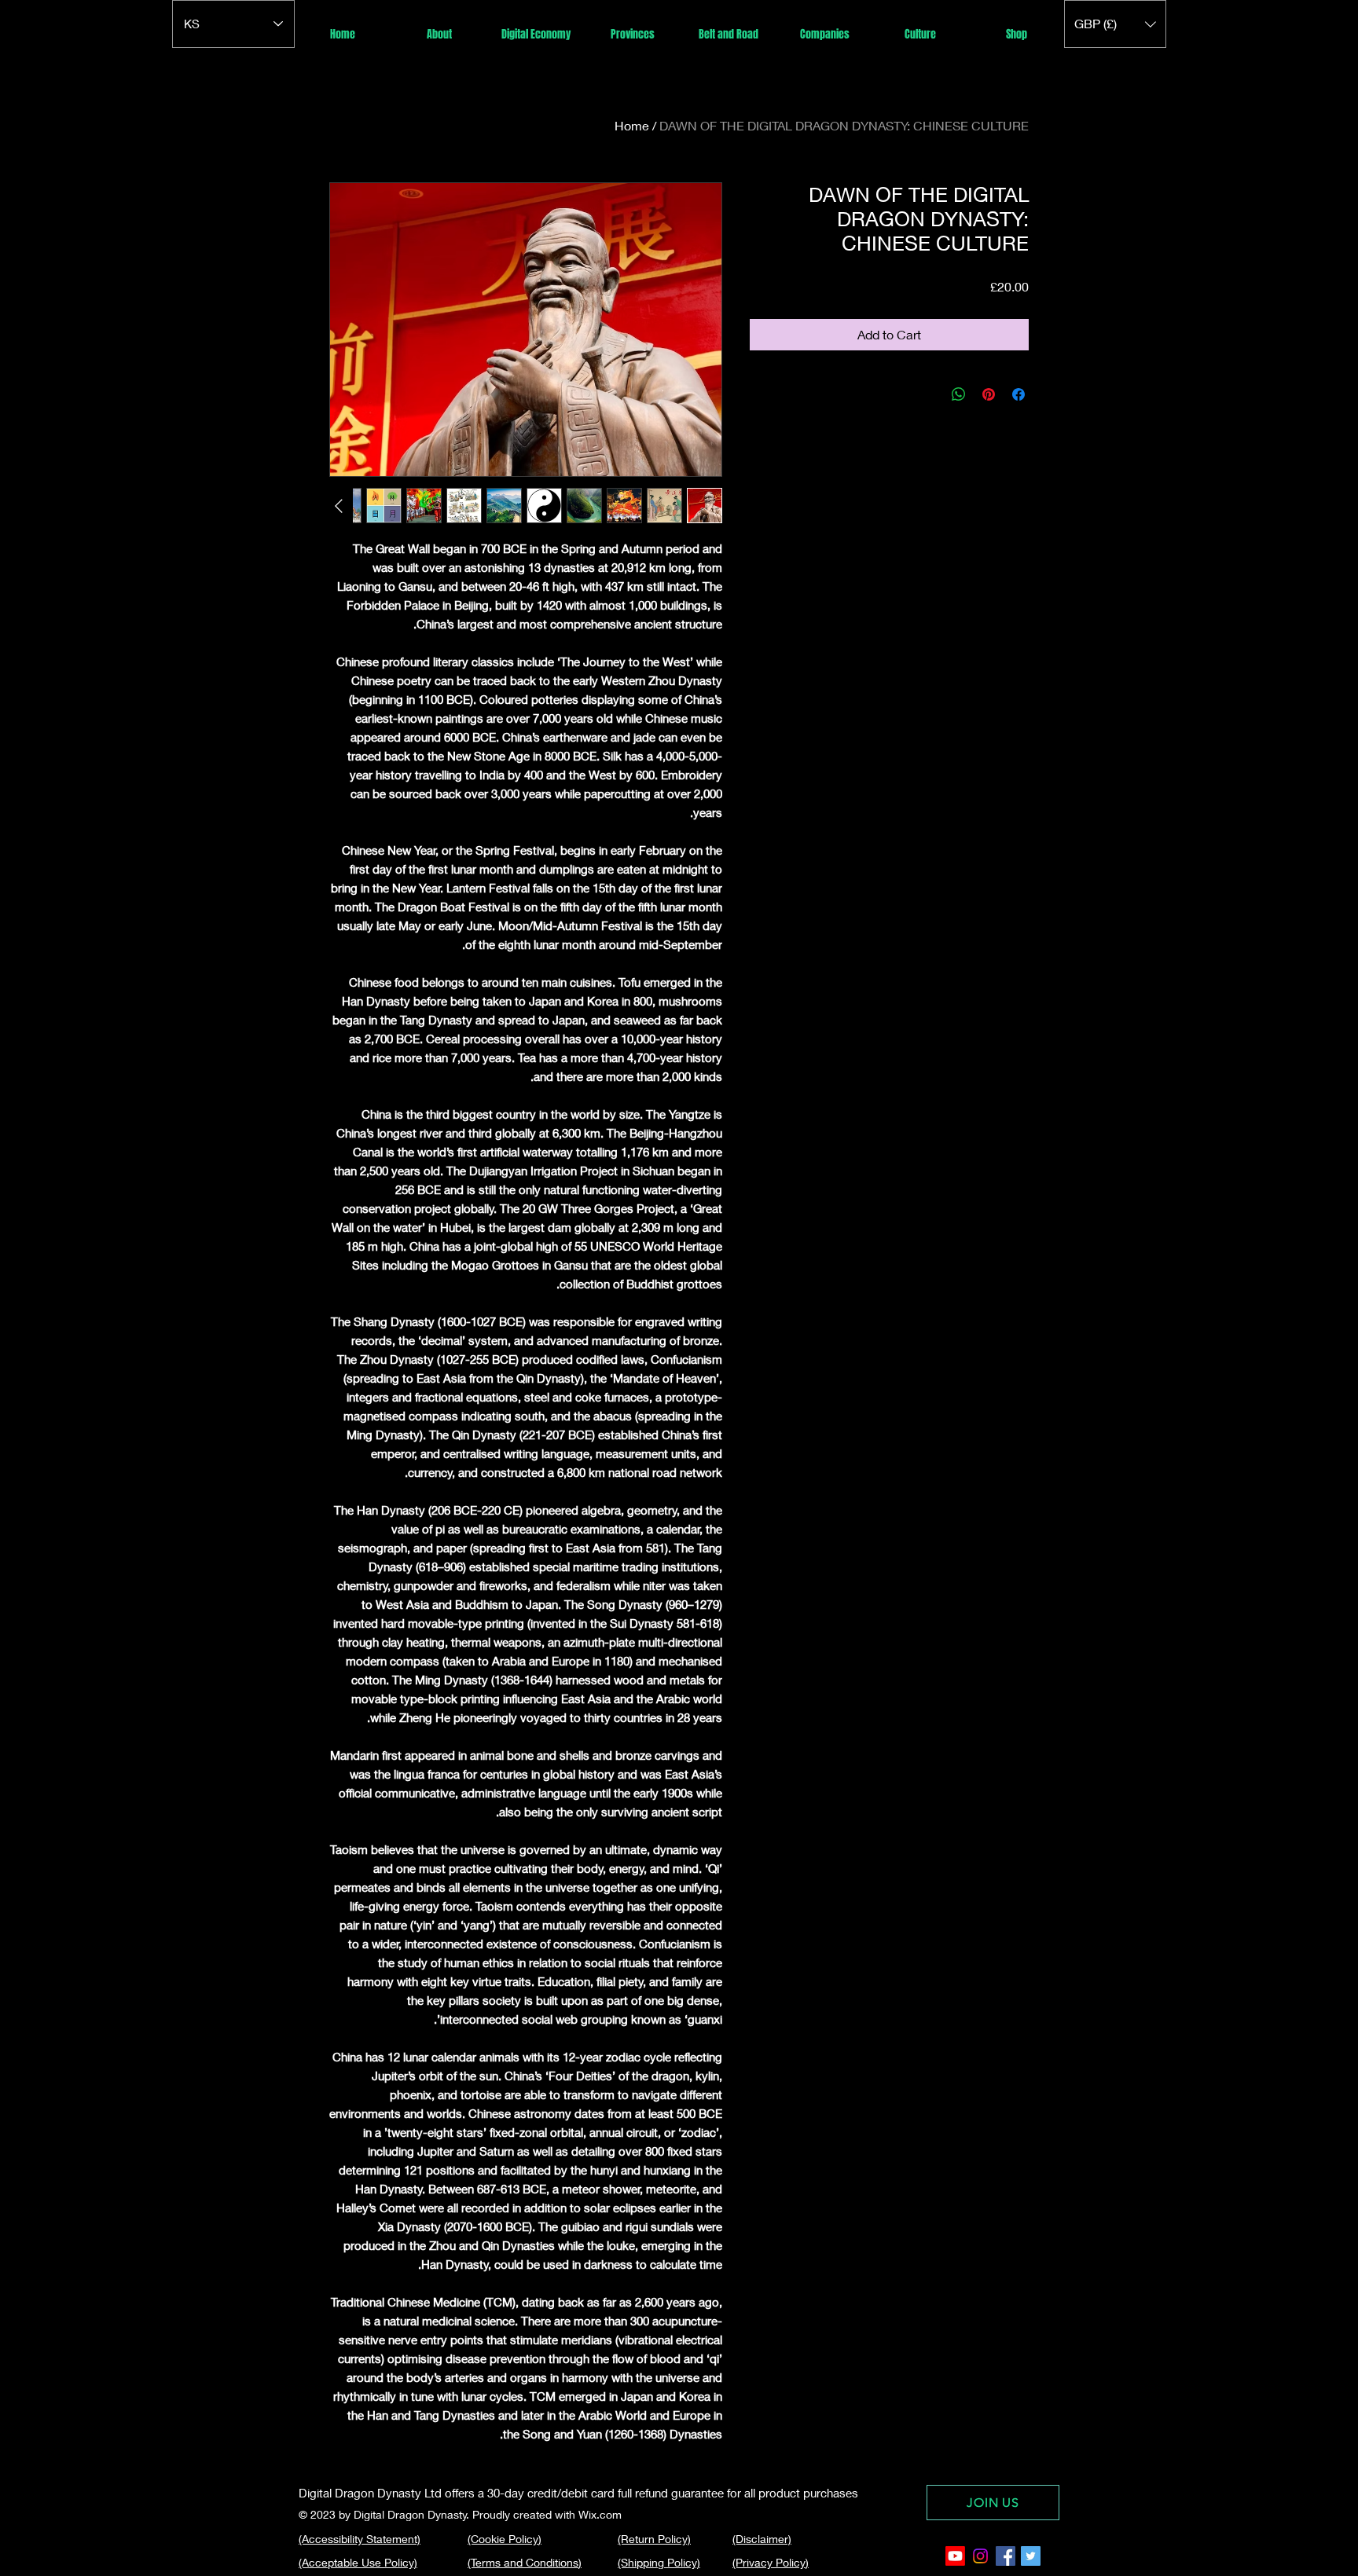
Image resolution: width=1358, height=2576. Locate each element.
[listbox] (1115, 24)
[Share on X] (929, 394)
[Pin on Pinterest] (989, 394)
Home (632, 125)
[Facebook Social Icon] (1006, 2556)
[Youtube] (955, 2556)
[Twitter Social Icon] (1031, 2556)
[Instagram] (980, 2556)
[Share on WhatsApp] (959, 394)
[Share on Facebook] (1018, 394)
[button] (1115, 24)
